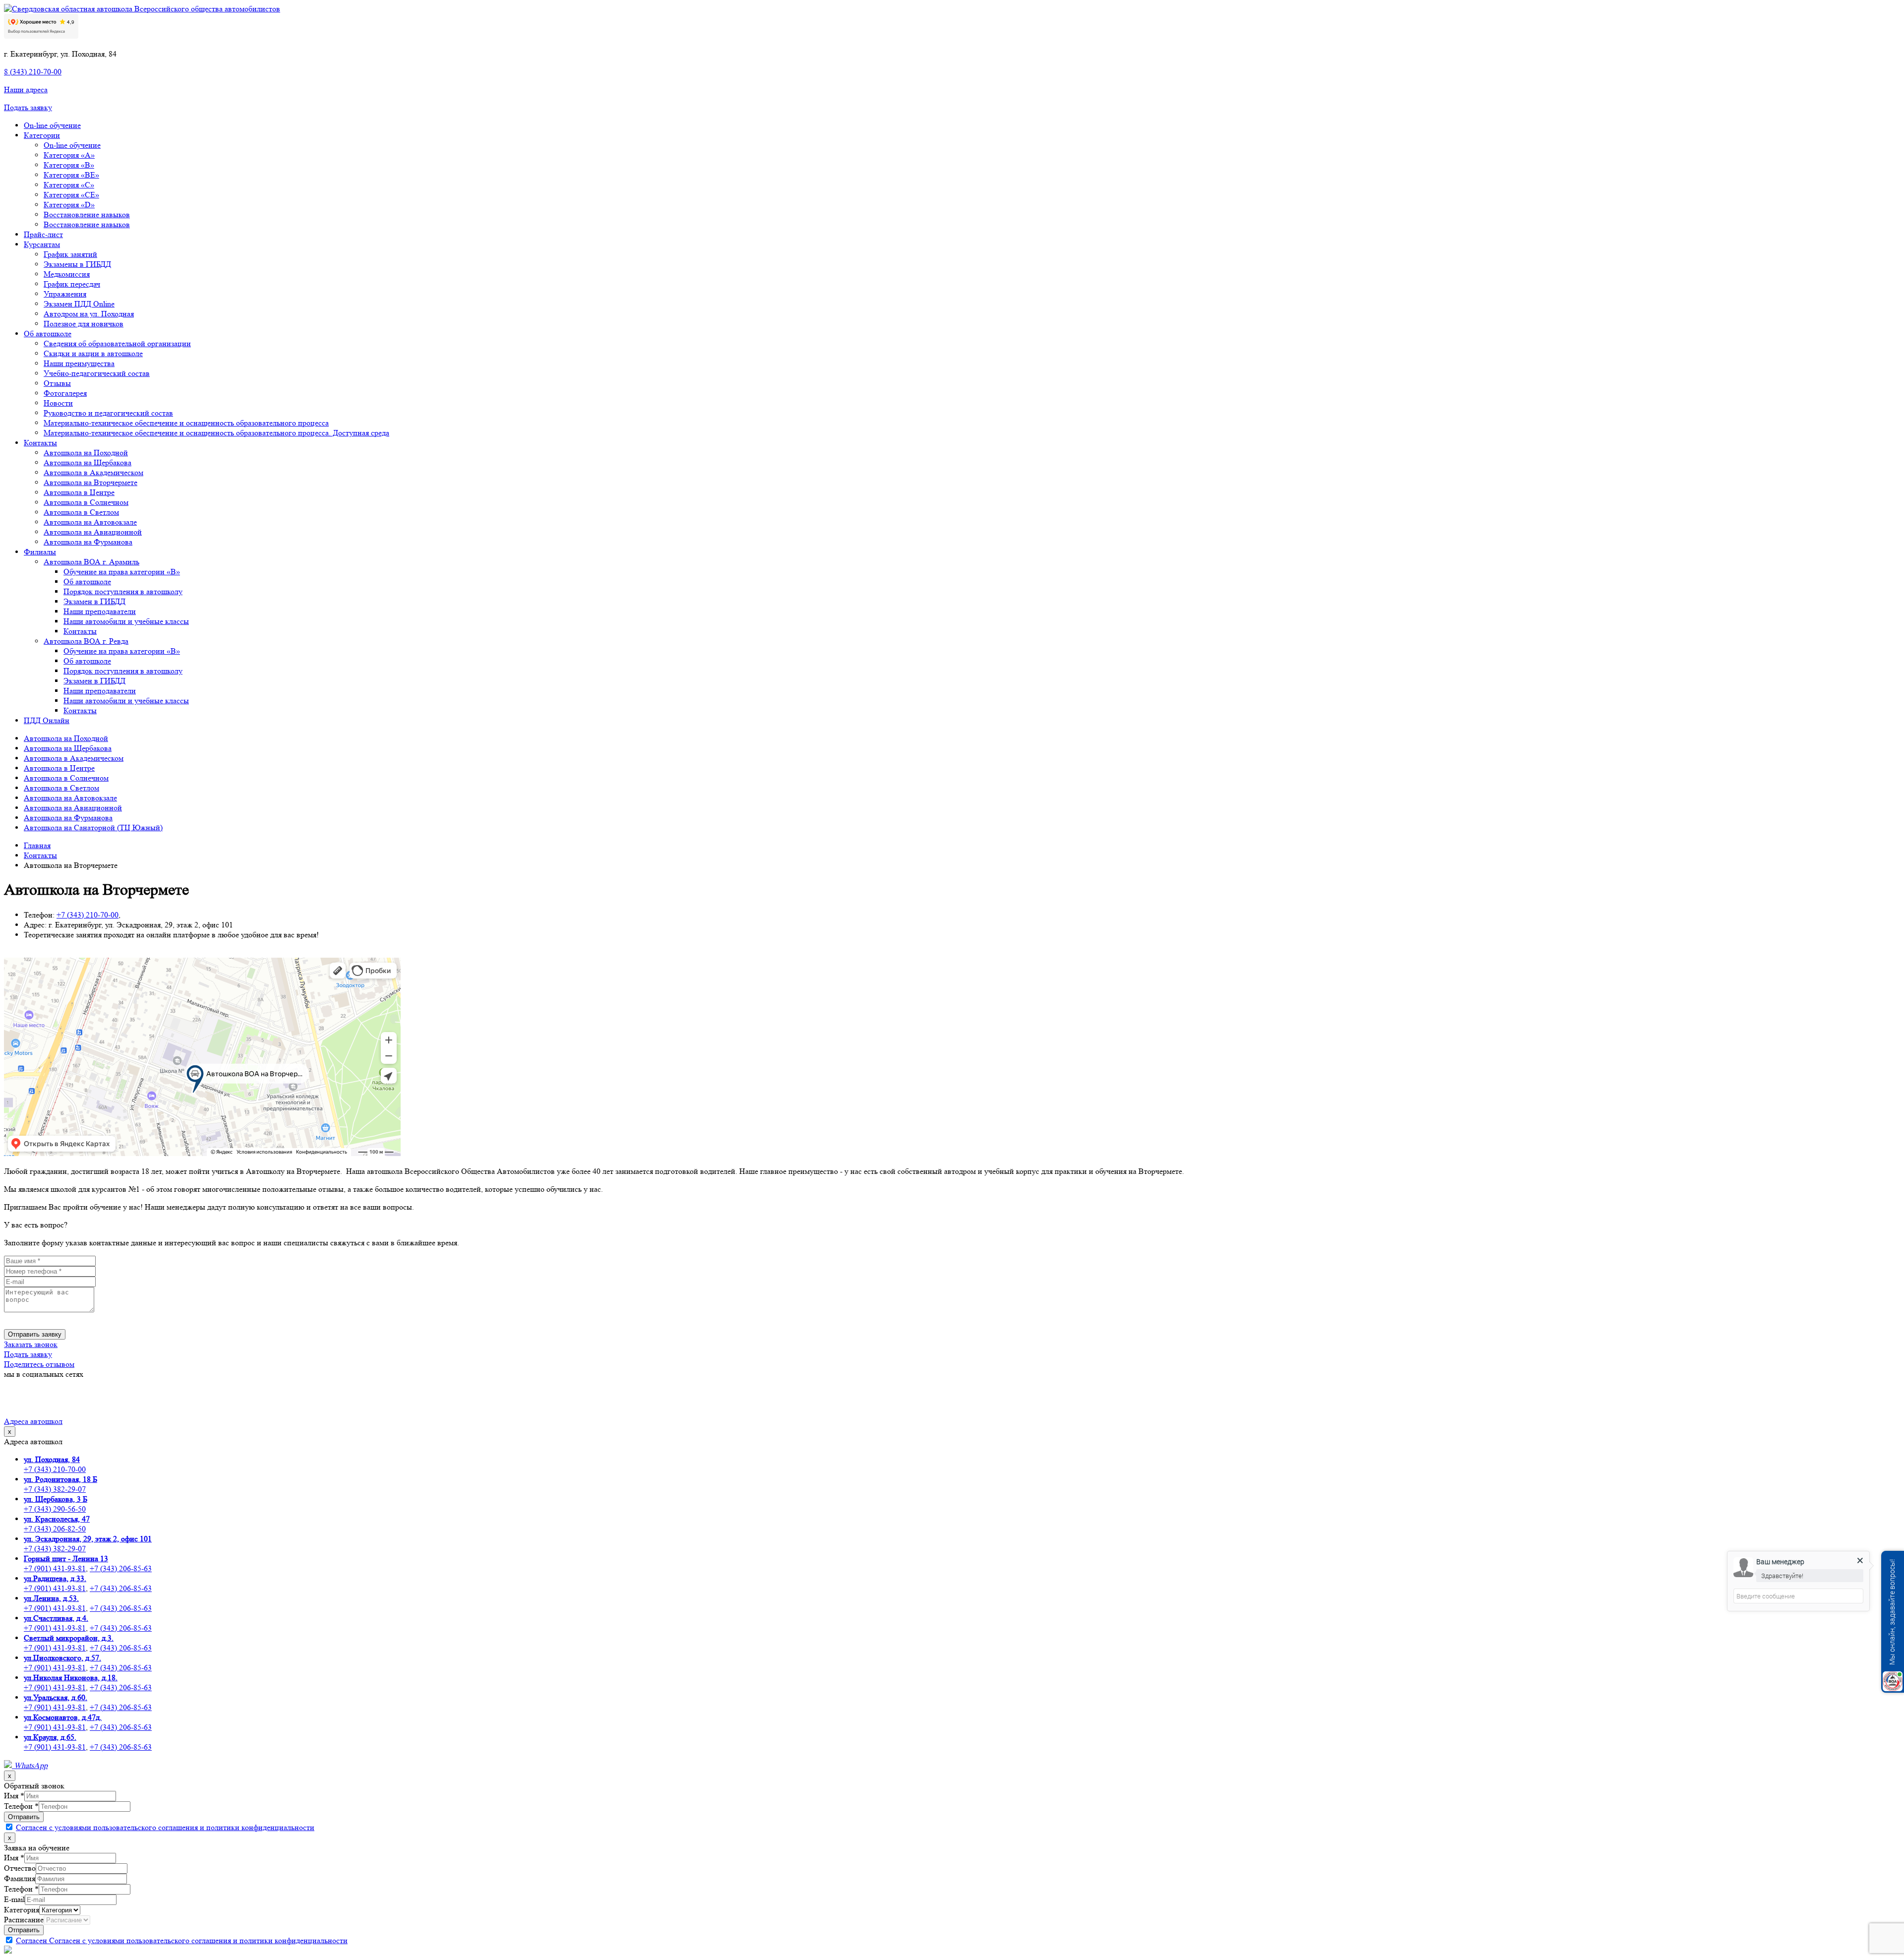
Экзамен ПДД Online (79, 304)
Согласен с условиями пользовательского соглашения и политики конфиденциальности (165, 1827)
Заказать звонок (31, 1344)
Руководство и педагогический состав (108, 413)
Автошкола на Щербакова (88, 462)
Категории (42, 135)
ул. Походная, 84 (52, 1459)
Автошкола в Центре (79, 492)
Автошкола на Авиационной (93, 532)
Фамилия (20, 1878)
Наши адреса (26, 90)
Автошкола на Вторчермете (90, 482)
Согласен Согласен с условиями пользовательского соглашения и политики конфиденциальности (182, 1940)
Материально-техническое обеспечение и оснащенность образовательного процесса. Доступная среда (216, 433)
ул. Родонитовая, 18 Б (60, 1479)
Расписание (24, 1920)
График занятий (70, 254)
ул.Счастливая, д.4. (56, 1618)
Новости (58, 403)
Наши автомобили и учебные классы (126, 621)
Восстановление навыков (87, 214)
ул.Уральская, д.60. (56, 1697)
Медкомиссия (67, 274)
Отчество (20, 1868)
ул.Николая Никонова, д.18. (71, 1678)
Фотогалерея (65, 393)
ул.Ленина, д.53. (51, 1598)
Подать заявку (28, 107)
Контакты (40, 443)
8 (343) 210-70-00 (33, 72)
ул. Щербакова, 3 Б (56, 1499)
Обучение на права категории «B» (122, 572)
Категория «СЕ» (71, 195)
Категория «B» (69, 165)
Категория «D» (69, 205)
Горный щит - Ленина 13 (66, 1559)
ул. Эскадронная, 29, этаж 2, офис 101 (88, 1539)
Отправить (24, 1817)
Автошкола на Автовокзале (90, 522)
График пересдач (72, 284)
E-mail (14, 1899)
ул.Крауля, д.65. (50, 1737)
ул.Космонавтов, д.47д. (63, 1717)
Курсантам (42, 244)
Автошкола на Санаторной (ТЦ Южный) (93, 827)
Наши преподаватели (100, 611)
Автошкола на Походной (86, 453)
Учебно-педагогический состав (97, 373)
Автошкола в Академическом (93, 472)
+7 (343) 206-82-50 (55, 1529)
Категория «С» (69, 185)
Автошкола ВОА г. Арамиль (91, 562)
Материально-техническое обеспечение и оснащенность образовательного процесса (186, 423)
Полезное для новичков (84, 324)
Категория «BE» (71, 175)
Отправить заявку (35, 1334)
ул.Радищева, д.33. (55, 1578)
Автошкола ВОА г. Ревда (86, 641)
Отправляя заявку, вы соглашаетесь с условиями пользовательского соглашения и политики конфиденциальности (168, 1320)
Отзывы (57, 383)
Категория (22, 1910)
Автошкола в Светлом (81, 512)
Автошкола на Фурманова (88, 542)
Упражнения (65, 294)
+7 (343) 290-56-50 (55, 1509)
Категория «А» (69, 155)
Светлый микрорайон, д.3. (69, 1638)
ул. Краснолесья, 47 (57, 1519)
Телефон (21, 1806)
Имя (14, 1796)
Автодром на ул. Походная (89, 314)
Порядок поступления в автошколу (123, 591)
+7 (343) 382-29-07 (55, 1489)
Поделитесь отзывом (39, 1364)
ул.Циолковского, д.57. (62, 1658)
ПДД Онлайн (47, 720)
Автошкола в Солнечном (86, 502)
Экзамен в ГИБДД (94, 601)
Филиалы (40, 552)
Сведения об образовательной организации (117, 343)
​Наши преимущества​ (79, 363)
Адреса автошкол (33, 1421)
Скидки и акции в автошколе (93, 353)
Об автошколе (48, 334)
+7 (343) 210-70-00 (55, 1469)
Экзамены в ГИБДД (77, 264)
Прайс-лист (43, 234)
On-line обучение (52, 125)
